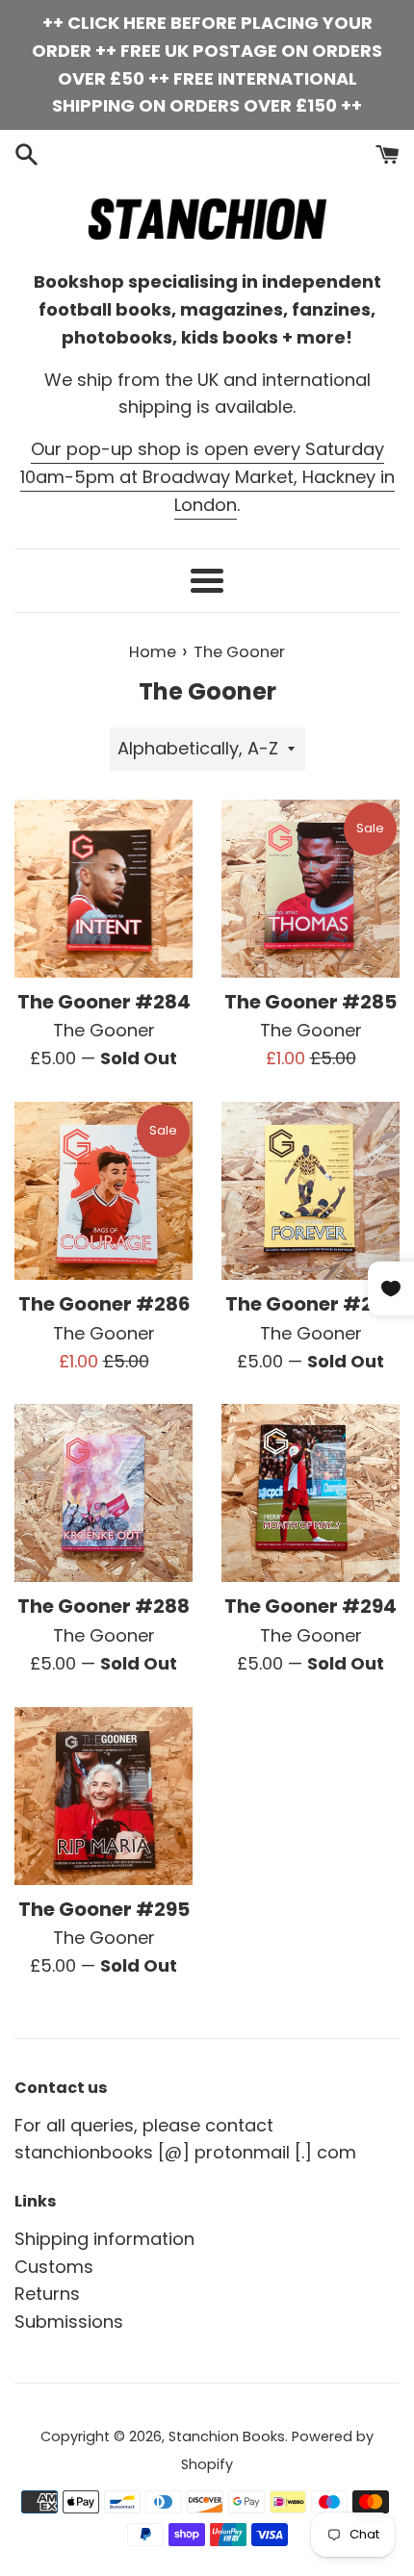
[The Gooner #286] (103, 1191)
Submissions (69, 2321)
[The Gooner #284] (103, 889)
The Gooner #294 (310, 1606)
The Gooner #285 (310, 1002)
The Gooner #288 (103, 1606)
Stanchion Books (227, 2436)
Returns (47, 2294)
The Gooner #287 (311, 1304)
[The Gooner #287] (310, 1191)
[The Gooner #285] (310, 889)
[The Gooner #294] (310, 1493)
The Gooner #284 (104, 1002)
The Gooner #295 (104, 1909)
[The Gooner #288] (103, 1493)
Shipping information (104, 2239)
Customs (54, 2267)
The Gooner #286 (104, 1304)
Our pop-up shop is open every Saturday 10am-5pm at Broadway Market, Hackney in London (207, 477)
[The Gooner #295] (103, 1796)
